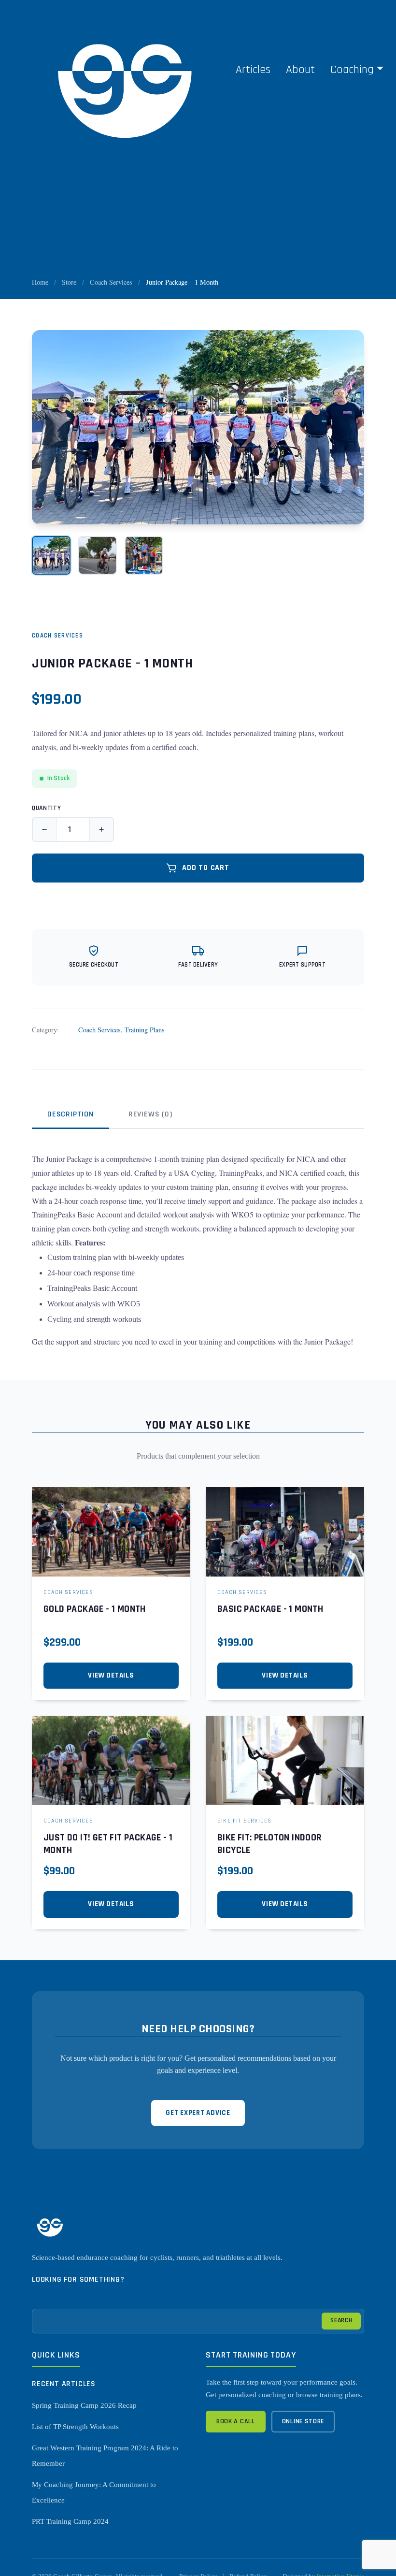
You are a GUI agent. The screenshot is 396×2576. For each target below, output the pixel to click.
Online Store (303, 2421)
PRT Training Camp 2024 (70, 2521)
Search (341, 2320)
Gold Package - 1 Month (95, 1609)
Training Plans (145, 1030)
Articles (253, 70)
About (300, 70)
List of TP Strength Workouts (75, 2427)
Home (40, 282)
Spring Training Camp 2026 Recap (84, 2405)
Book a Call (236, 2421)
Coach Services (111, 282)
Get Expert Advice (198, 2113)
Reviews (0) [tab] (150, 1114)
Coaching (352, 70)
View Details (111, 1675)
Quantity (46, 808)
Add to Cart (206, 868)
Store (69, 282)
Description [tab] (71, 1114)
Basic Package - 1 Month (270, 1609)
